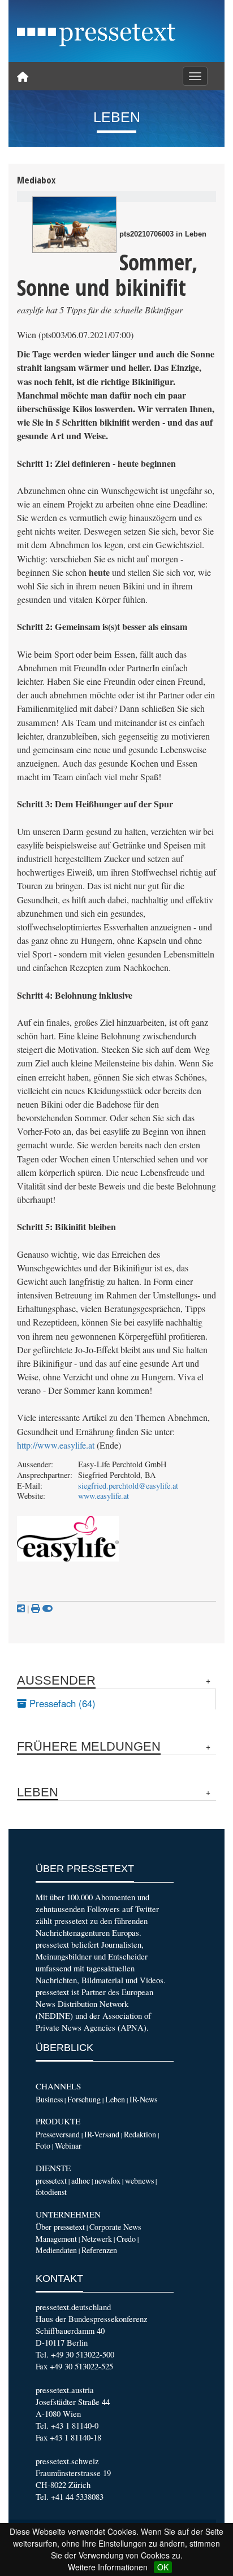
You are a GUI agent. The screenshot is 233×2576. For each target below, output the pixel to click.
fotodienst (51, 2192)
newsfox (107, 2181)
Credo (126, 2239)
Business (49, 2099)
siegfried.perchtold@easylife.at (128, 1486)
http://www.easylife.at (56, 1445)
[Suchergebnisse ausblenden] (48, 1608)
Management (56, 2239)
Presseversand (58, 2134)
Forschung (84, 2099)
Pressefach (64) (61, 1703)
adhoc (81, 2181)
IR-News (143, 2099)
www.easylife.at (103, 1496)
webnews (139, 2181)
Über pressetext (60, 2227)
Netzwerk (97, 2239)
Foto (43, 2146)
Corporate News (115, 2227)
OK (163, 2567)
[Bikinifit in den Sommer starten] (74, 225)
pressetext (51, 2181)
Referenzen (99, 2250)
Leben (115, 2099)
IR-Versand (102, 2134)
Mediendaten (56, 2250)
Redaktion (140, 2134)
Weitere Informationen (108, 2567)
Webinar (68, 2146)
